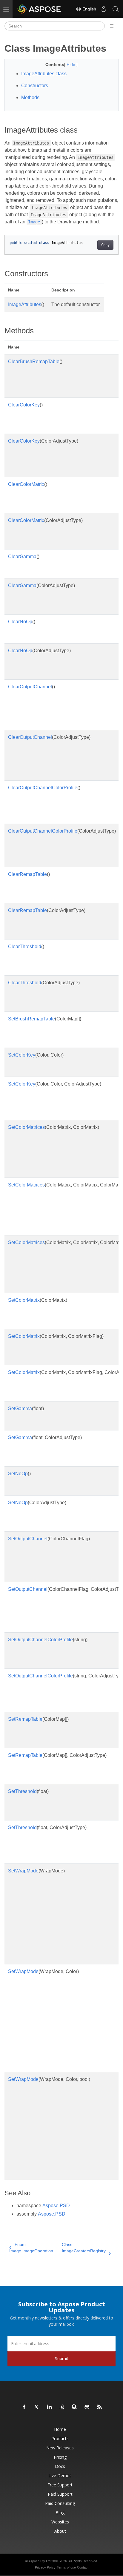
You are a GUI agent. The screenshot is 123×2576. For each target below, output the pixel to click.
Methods (30, 98)
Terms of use (66, 2567)
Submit (62, 2358)
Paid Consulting (60, 2503)
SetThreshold (22, 1791)
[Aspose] (39, 9)
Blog (60, 2513)
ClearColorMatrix (26, 484)
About (60, 2531)
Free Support (60, 2485)
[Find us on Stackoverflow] (62, 2407)
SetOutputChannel (28, 1539)
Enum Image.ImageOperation (31, 2248)
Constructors (35, 86)
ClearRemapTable (27, 874)
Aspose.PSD (56, 2206)
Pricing (60, 2457)
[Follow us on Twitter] (37, 2407)
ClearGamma (22, 557)
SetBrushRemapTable (31, 1019)
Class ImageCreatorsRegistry (84, 2248)
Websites (60, 2522)
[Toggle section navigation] (112, 26)
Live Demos (60, 2476)
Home (60, 2429)
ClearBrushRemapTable (34, 361)
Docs (60, 2466)
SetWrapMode (23, 1871)
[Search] (116, 9)
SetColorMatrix (24, 1300)
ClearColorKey (24, 405)
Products (60, 2438)
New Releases (60, 2448)
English (89, 9)
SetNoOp (18, 1474)
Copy (105, 245)
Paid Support (60, 2494)
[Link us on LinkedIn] (50, 2407)
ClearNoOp (20, 622)
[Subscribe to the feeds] (100, 2407)
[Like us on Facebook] (24, 2407)
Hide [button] (72, 65)
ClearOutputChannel (30, 687)
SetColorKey (22, 1055)
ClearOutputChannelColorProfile (43, 788)
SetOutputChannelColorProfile (40, 1640)
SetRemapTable (25, 1719)
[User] (104, 9)
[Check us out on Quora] (75, 2407)
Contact (83, 2567)
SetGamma (20, 1408)
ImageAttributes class (44, 74)
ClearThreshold (25, 947)
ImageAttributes (25, 304)
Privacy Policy (45, 2567)
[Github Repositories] (87, 2407)
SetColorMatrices (26, 1127)
